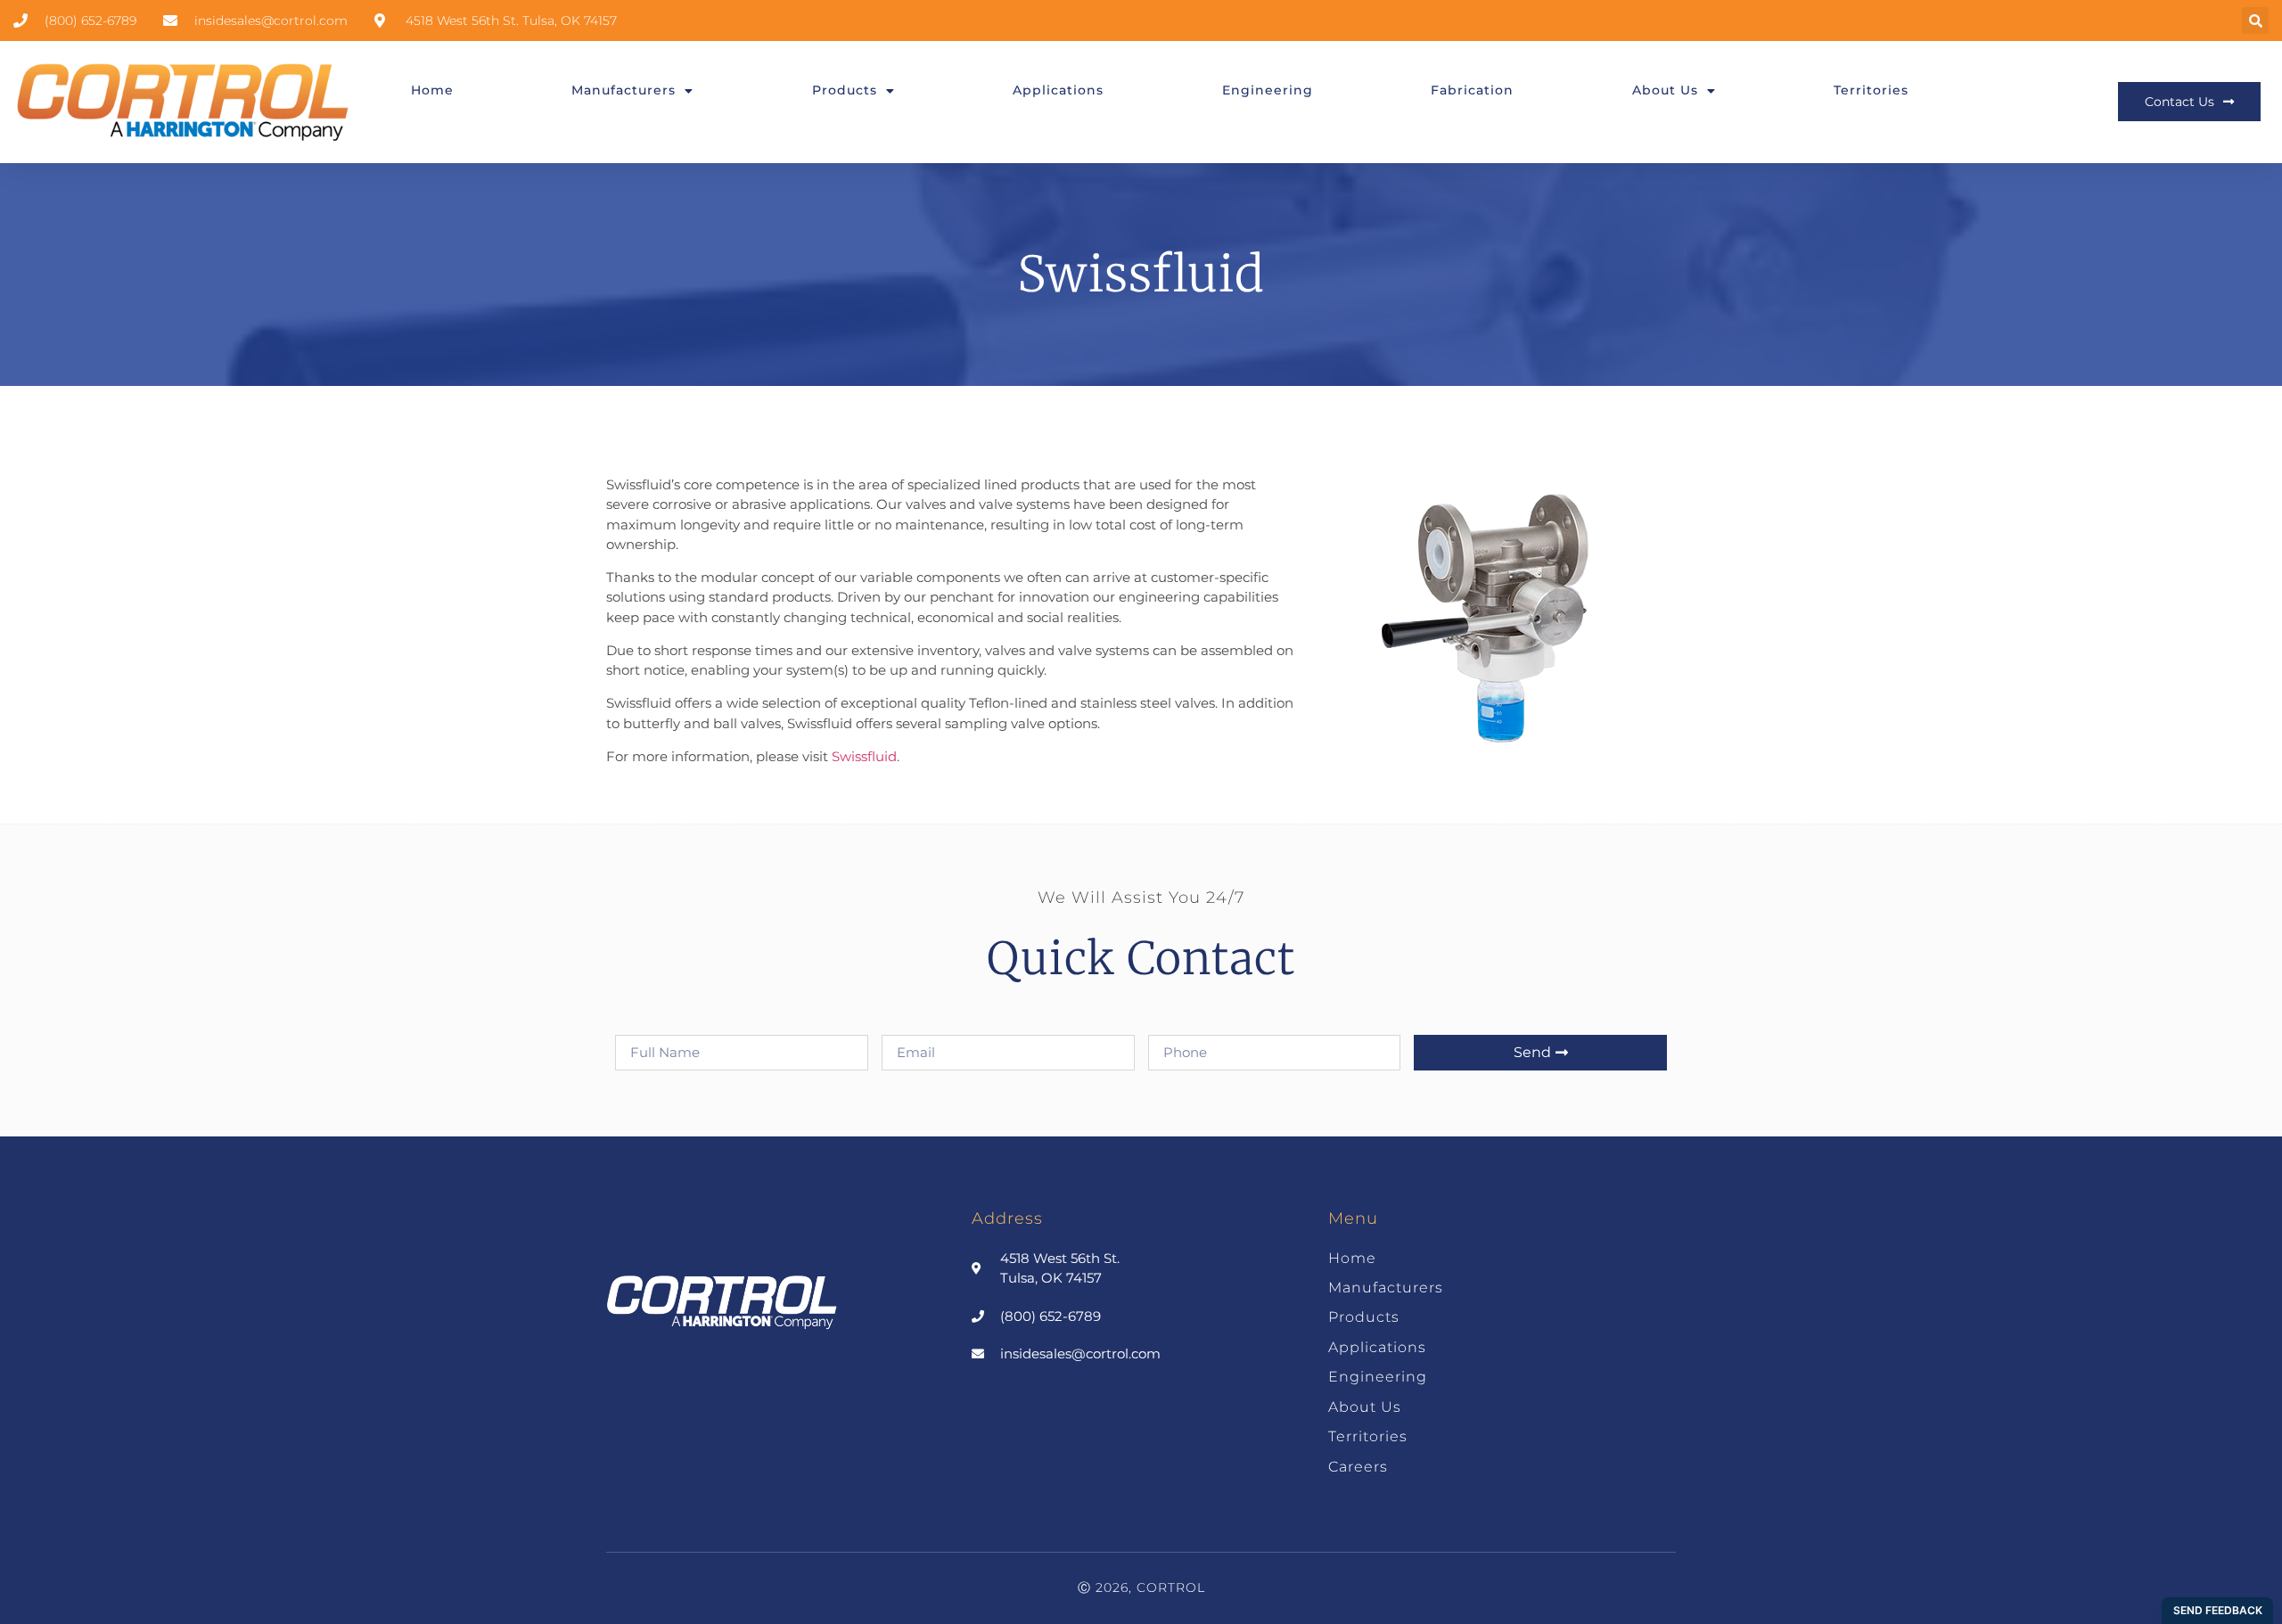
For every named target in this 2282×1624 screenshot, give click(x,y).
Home (432, 90)
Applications (1058, 90)
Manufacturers (624, 90)
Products (845, 90)
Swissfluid (864, 756)
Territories (1871, 90)
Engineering (1268, 90)
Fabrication (1472, 90)
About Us (1665, 90)
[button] (2255, 21)
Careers (1358, 1467)
